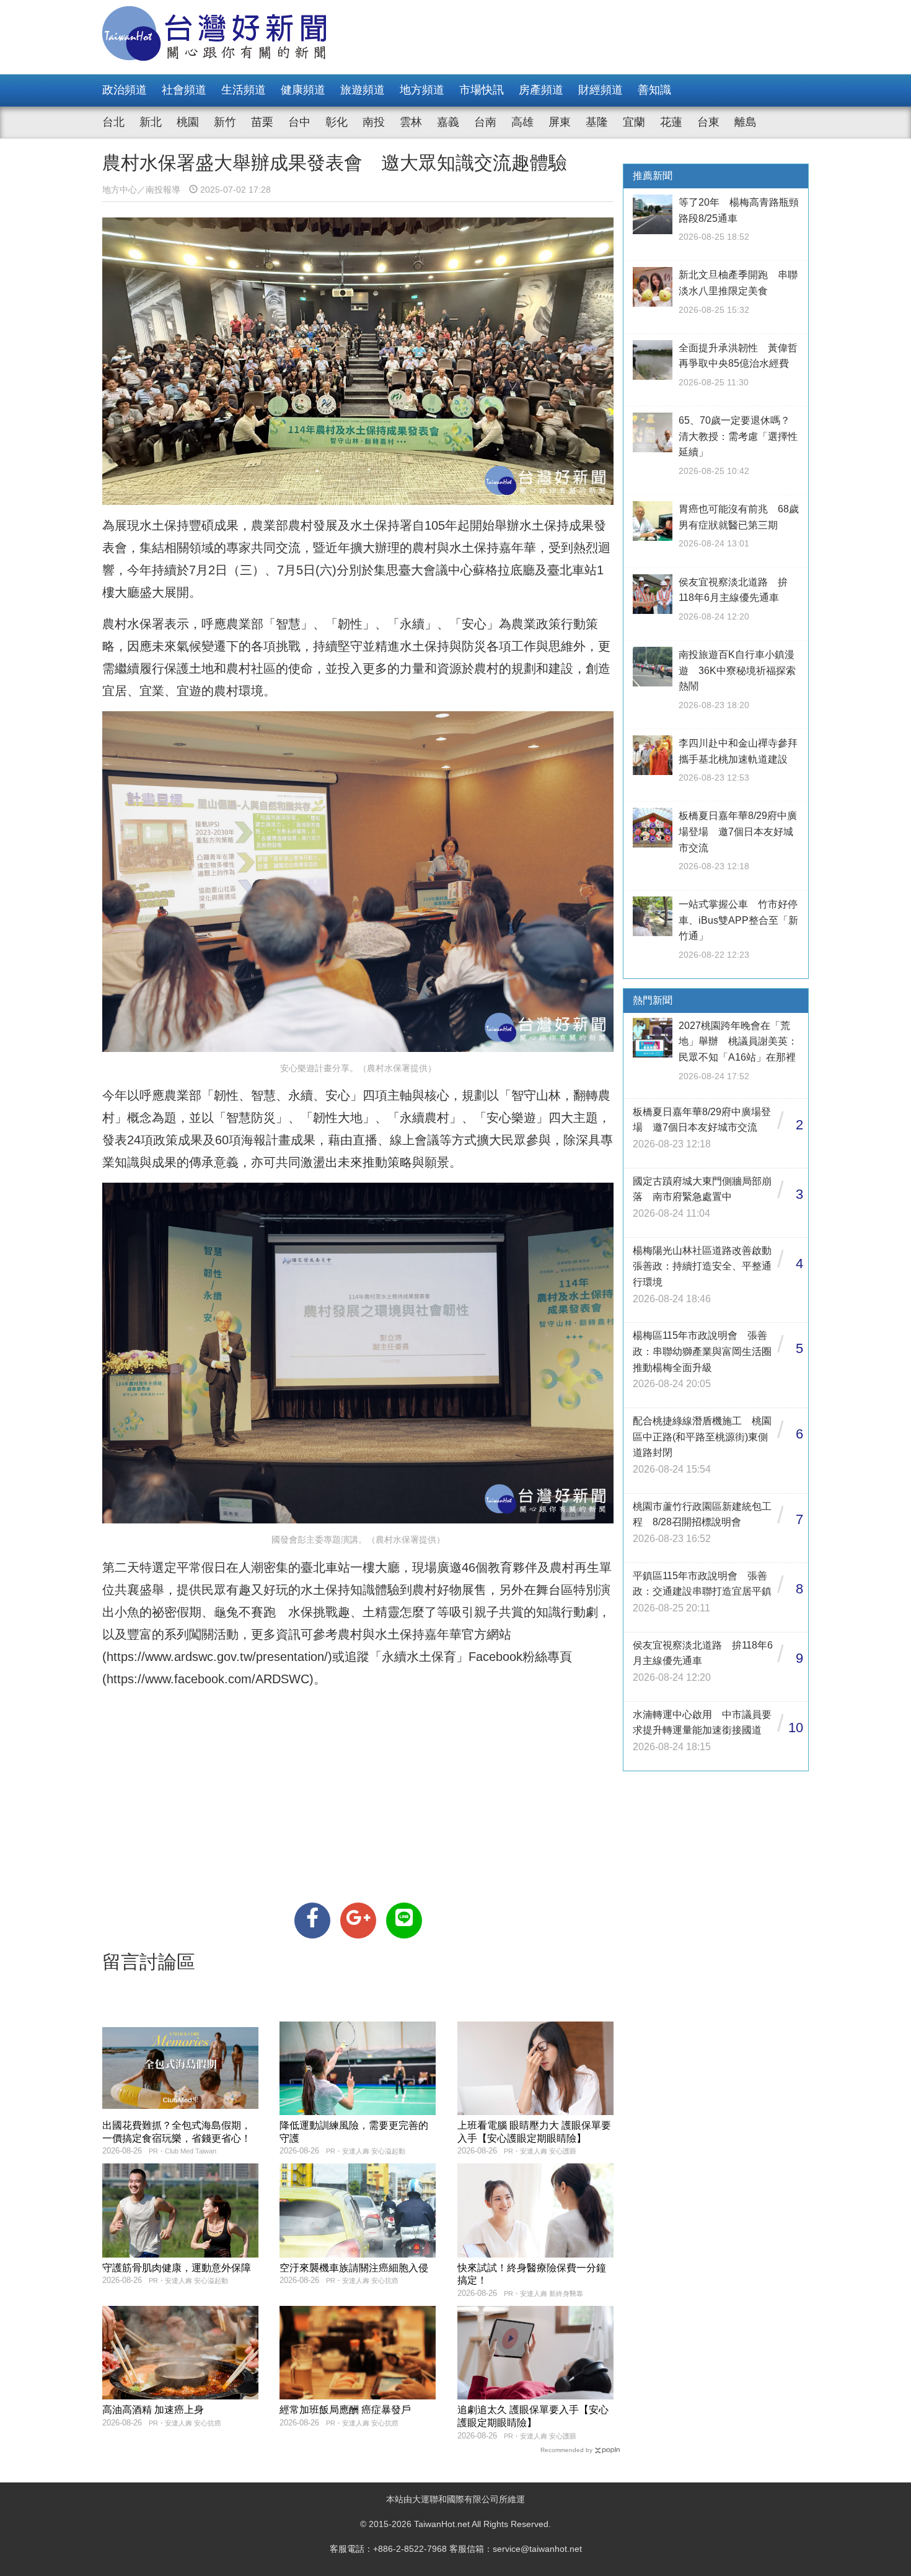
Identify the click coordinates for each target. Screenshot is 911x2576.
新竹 (225, 122)
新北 (151, 122)
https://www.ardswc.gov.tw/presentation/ (217, 1657)
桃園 (188, 122)
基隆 (597, 122)
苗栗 (262, 122)
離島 (746, 122)
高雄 (522, 122)
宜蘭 (634, 122)
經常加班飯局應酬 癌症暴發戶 (345, 2410)
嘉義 (448, 122)
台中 (299, 122)
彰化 (337, 122)
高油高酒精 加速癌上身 (153, 2410)
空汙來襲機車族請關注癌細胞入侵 (354, 2268)
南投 (374, 122)
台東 (708, 122)
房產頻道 (541, 90)
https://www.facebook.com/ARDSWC (208, 1679)
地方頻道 (422, 90)
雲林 (411, 122)
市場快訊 (482, 90)
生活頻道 (244, 90)
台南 (485, 122)
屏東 (560, 122)
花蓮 (671, 122)
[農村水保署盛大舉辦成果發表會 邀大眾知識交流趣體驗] (312, 1921)
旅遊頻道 (363, 90)
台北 (113, 122)
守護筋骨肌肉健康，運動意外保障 (177, 2268)
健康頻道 (303, 90)
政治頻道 (125, 90)
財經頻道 (601, 90)
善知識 (654, 90)
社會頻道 (184, 90)
